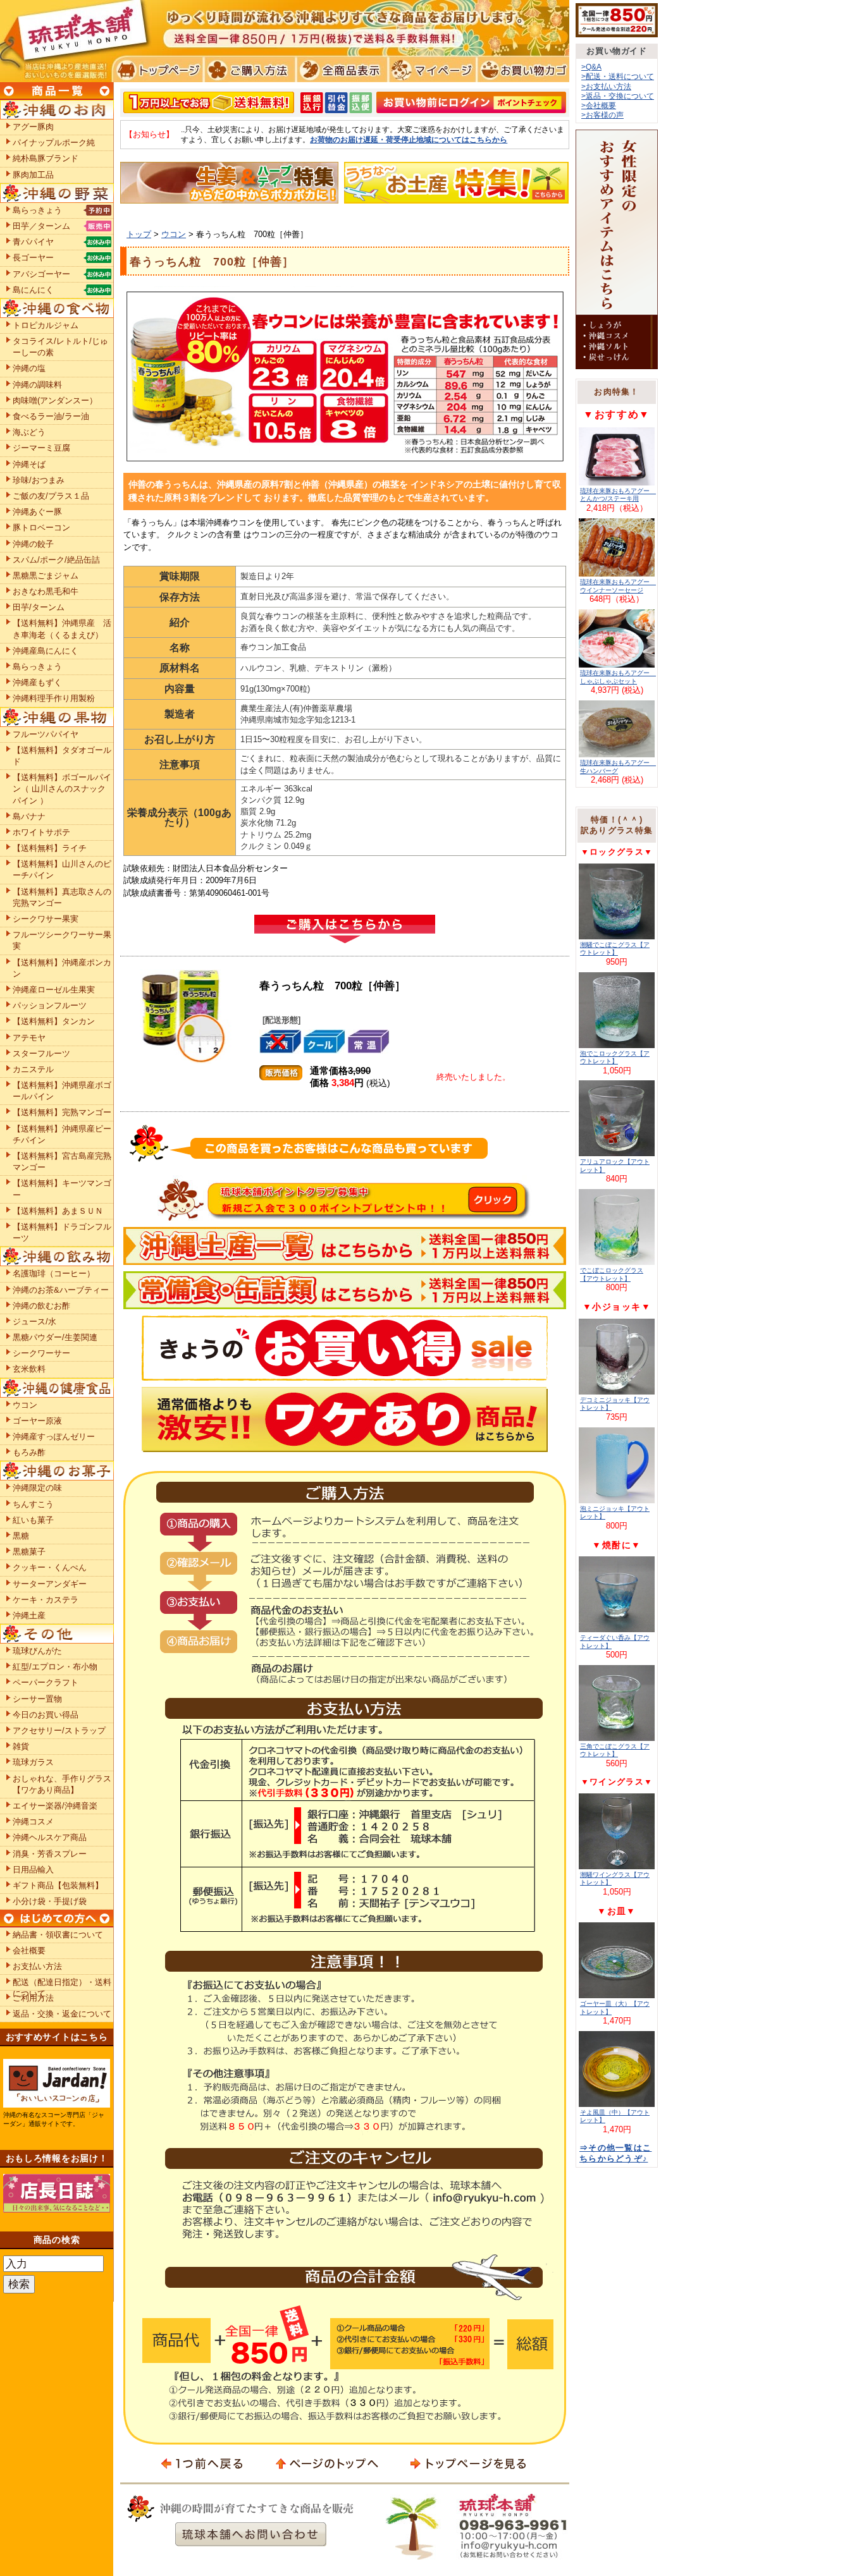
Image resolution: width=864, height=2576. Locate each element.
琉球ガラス (33, 1762)
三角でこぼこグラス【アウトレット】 (615, 1750)
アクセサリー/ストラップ (59, 1731)
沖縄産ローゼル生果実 (54, 990)
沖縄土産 (29, 1615)
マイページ (430, 70)
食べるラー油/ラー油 (51, 416)
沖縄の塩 (29, 368)
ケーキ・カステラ (46, 1600)
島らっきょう (37, 210)
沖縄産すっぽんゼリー (54, 1437)
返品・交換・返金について (62, 2014)
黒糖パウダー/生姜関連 (55, 1337)
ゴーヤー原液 (37, 1421)
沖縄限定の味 (37, 1488)
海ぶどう (29, 432)
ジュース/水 (34, 1322)
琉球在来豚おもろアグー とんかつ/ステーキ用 (618, 495)
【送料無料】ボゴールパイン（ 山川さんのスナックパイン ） (62, 789)
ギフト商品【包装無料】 (58, 1885)
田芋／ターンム (41, 226)
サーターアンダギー (50, 1584)
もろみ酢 (29, 1452)
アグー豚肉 (33, 127)
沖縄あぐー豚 (37, 512)
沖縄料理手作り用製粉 (54, 698)
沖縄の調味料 (37, 385)
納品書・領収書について (58, 1935)
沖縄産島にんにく (46, 651)
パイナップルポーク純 (54, 143)
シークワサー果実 (46, 919)
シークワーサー (41, 1353)
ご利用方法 (33, 1998)
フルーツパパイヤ (46, 734)
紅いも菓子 (33, 1520)
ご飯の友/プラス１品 (51, 496)
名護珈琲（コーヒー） (54, 1273)
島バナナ (29, 816)
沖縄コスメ (33, 1822)
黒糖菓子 (29, 1552)
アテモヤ (29, 1038)
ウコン (174, 234)
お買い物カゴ (521, 70)
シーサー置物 (37, 1699)
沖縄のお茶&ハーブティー (61, 1290)
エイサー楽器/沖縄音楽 (55, 1806)
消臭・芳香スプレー (50, 1854)
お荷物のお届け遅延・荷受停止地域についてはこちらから (409, 139)
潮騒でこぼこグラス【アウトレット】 (615, 949)
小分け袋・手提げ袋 (50, 1901)
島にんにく (33, 290)
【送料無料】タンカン (54, 1021)
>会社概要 (599, 105)
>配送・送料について (618, 76)
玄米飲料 (29, 1369)
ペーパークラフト (46, 1682)
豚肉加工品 (33, 175)
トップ (139, 234)
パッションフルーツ (50, 1005)
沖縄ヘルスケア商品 (50, 1837)
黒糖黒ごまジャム (46, 576)
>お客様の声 (602, 115)
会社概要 (29, 1950)
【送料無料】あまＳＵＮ (58, 1211)
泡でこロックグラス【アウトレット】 (615, 1057)
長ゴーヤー (33, 258)
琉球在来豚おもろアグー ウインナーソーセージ (618, 586)
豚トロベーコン (41, 528)
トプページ (157, 70)
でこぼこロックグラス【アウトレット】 (612, 1274)
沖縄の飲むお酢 (41, 1306)
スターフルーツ (41, 1053)
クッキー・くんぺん (50, 1567)
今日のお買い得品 (46, 1715)
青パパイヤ (33, 242)
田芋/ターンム (39, 607)
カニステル (33, 1069)
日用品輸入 (33, 1870)
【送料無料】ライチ (50, 848)
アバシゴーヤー (41, 274)
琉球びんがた (37, 1651)
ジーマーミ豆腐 (41, 448)
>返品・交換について (618, 96)
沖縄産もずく (37, 682)
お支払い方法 (37, 1966)
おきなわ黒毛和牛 (46, 591)
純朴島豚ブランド (46, 158)
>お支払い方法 (606, 86)
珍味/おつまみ (39, 480)
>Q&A (591, 67)
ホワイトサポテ (41, 832)
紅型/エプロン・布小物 (55, 1667)
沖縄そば (29, 464)
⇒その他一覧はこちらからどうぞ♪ (615, 2153)
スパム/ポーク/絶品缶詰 (56, 560)
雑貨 (21, 1746)
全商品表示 (339, 70)
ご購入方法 (248, 70)
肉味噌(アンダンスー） (55, 400)
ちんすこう (33, 1504)
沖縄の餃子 (33, 544)
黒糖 (21, 1536)
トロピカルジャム (46, 325)
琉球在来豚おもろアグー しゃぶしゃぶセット (618, 677)
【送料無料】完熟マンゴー (62, 1112)
